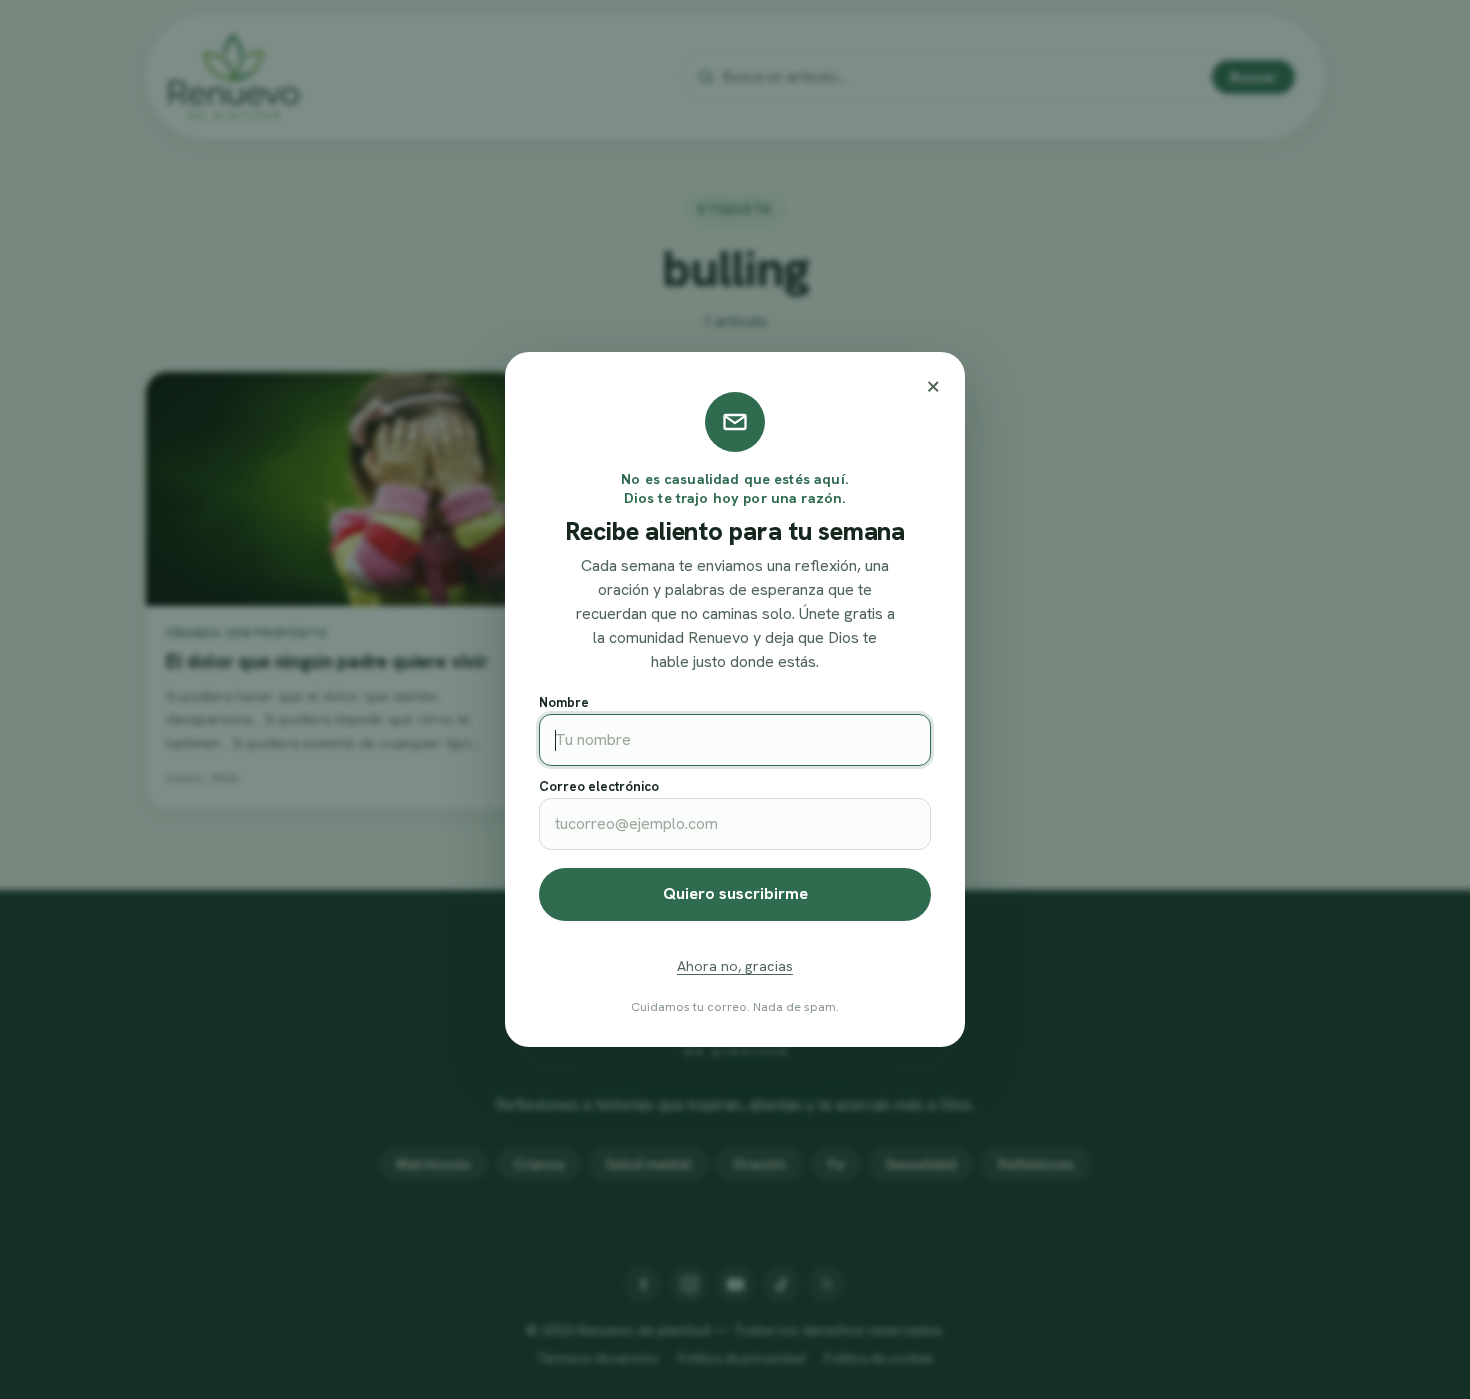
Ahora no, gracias (735, 966)
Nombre (564, 702)
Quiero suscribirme (735, 893)
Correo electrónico (599, 786)
